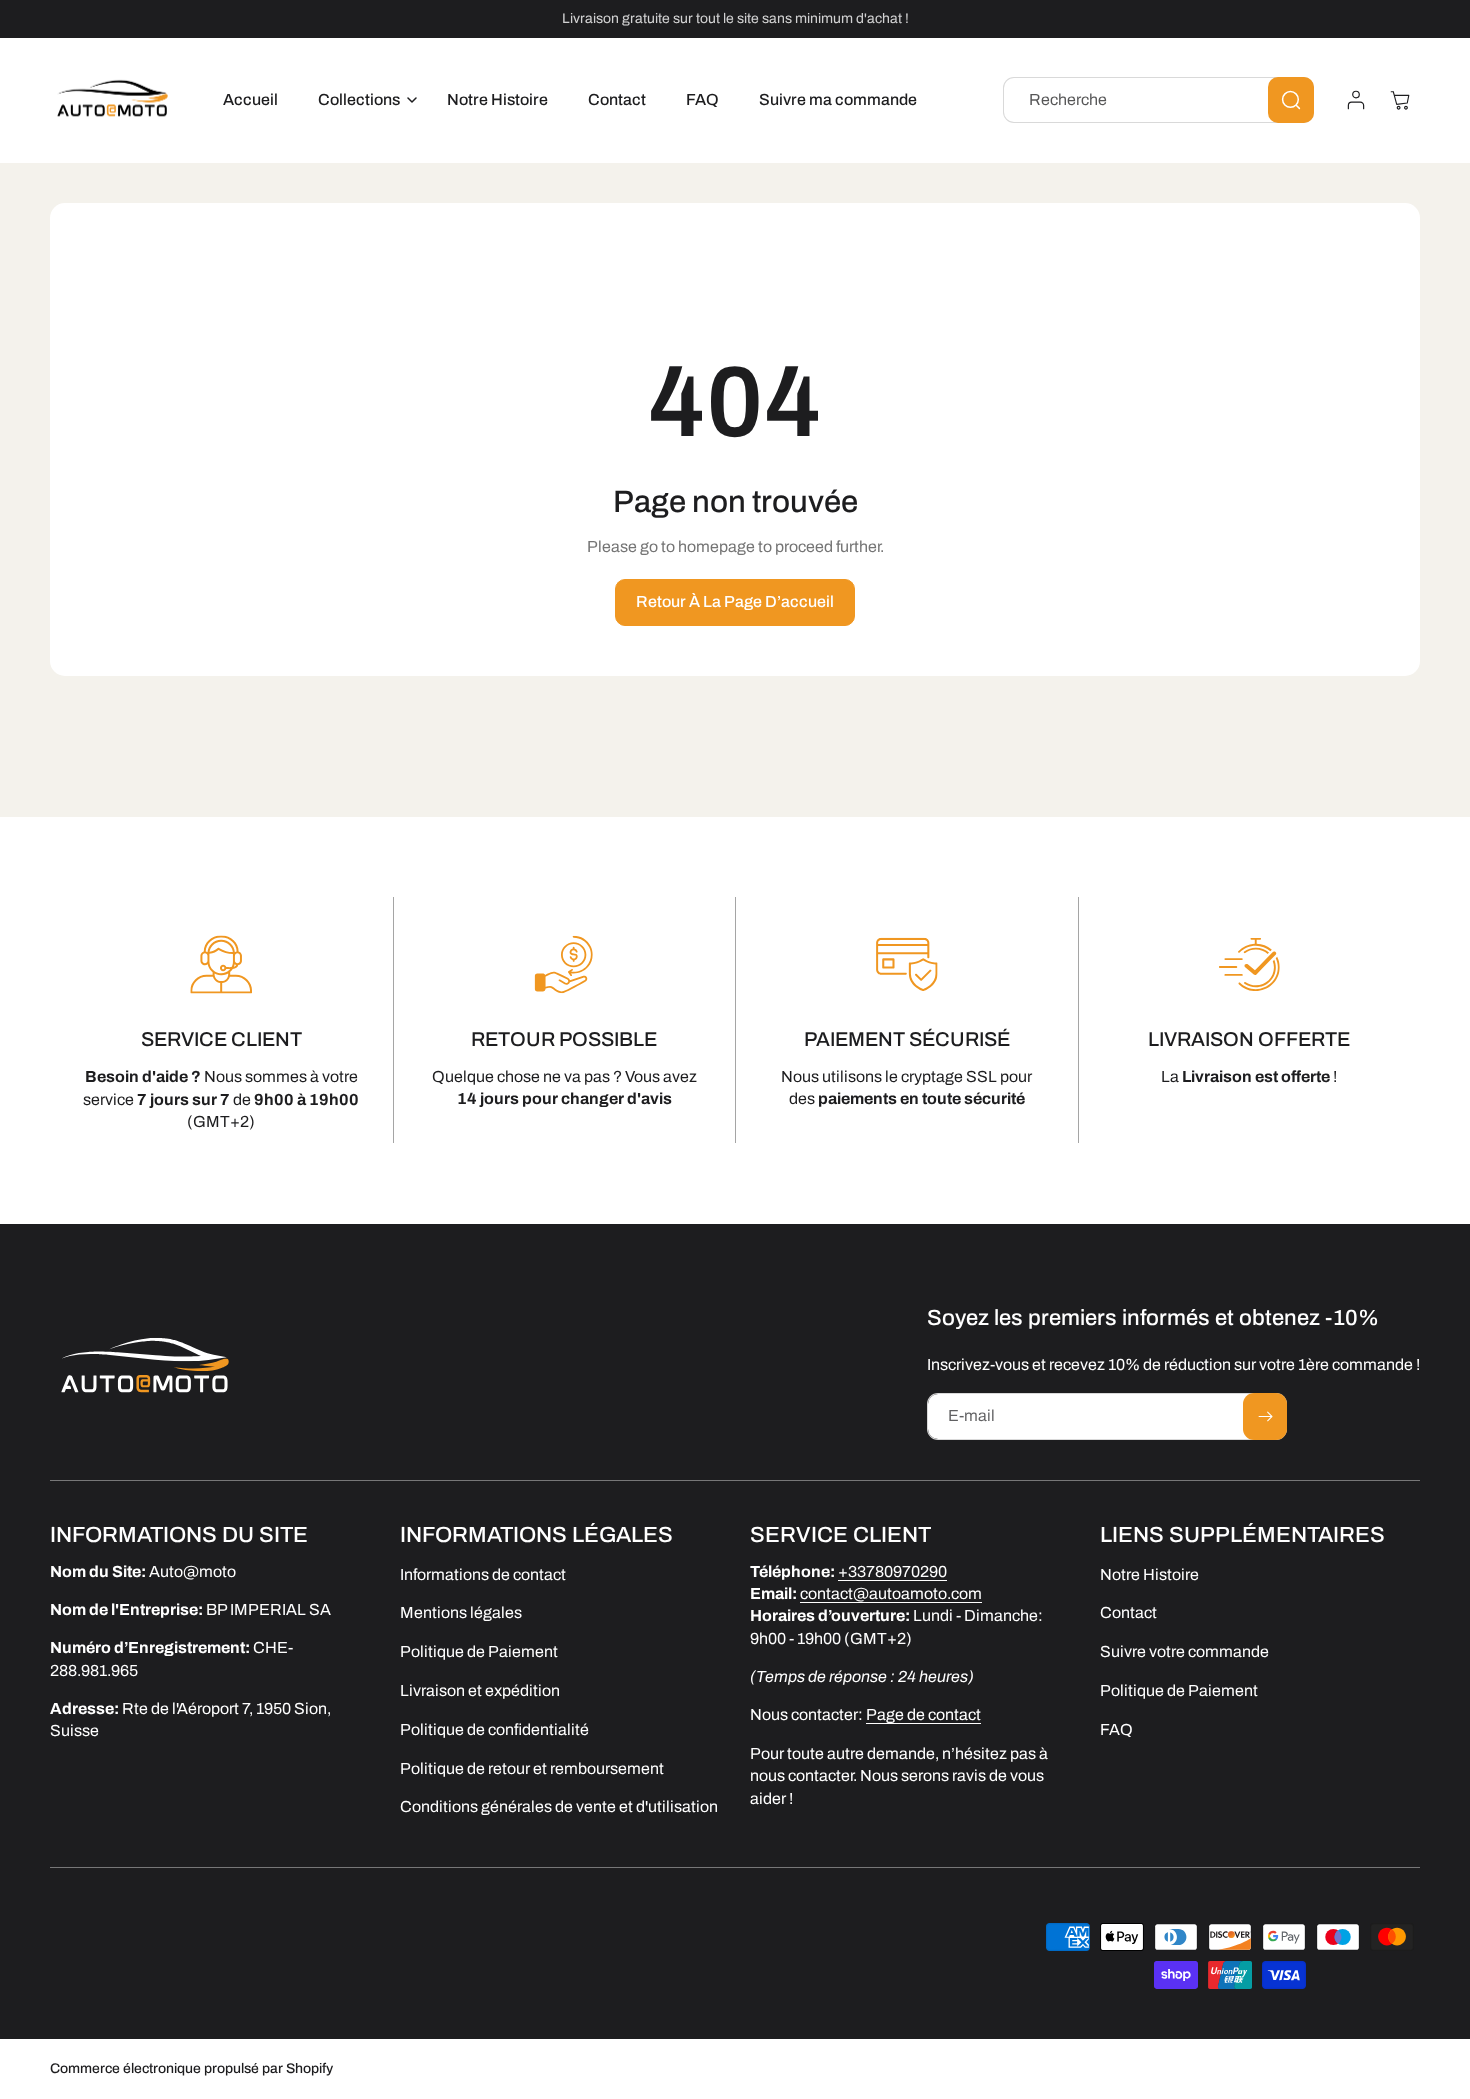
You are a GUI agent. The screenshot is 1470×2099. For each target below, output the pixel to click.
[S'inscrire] (1265, 1416)
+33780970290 (892, 1571)
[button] (362, 100)
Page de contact (923, 1715)
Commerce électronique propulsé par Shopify (191, 2068)
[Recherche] (1291, 100)
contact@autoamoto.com (891, 1593)
